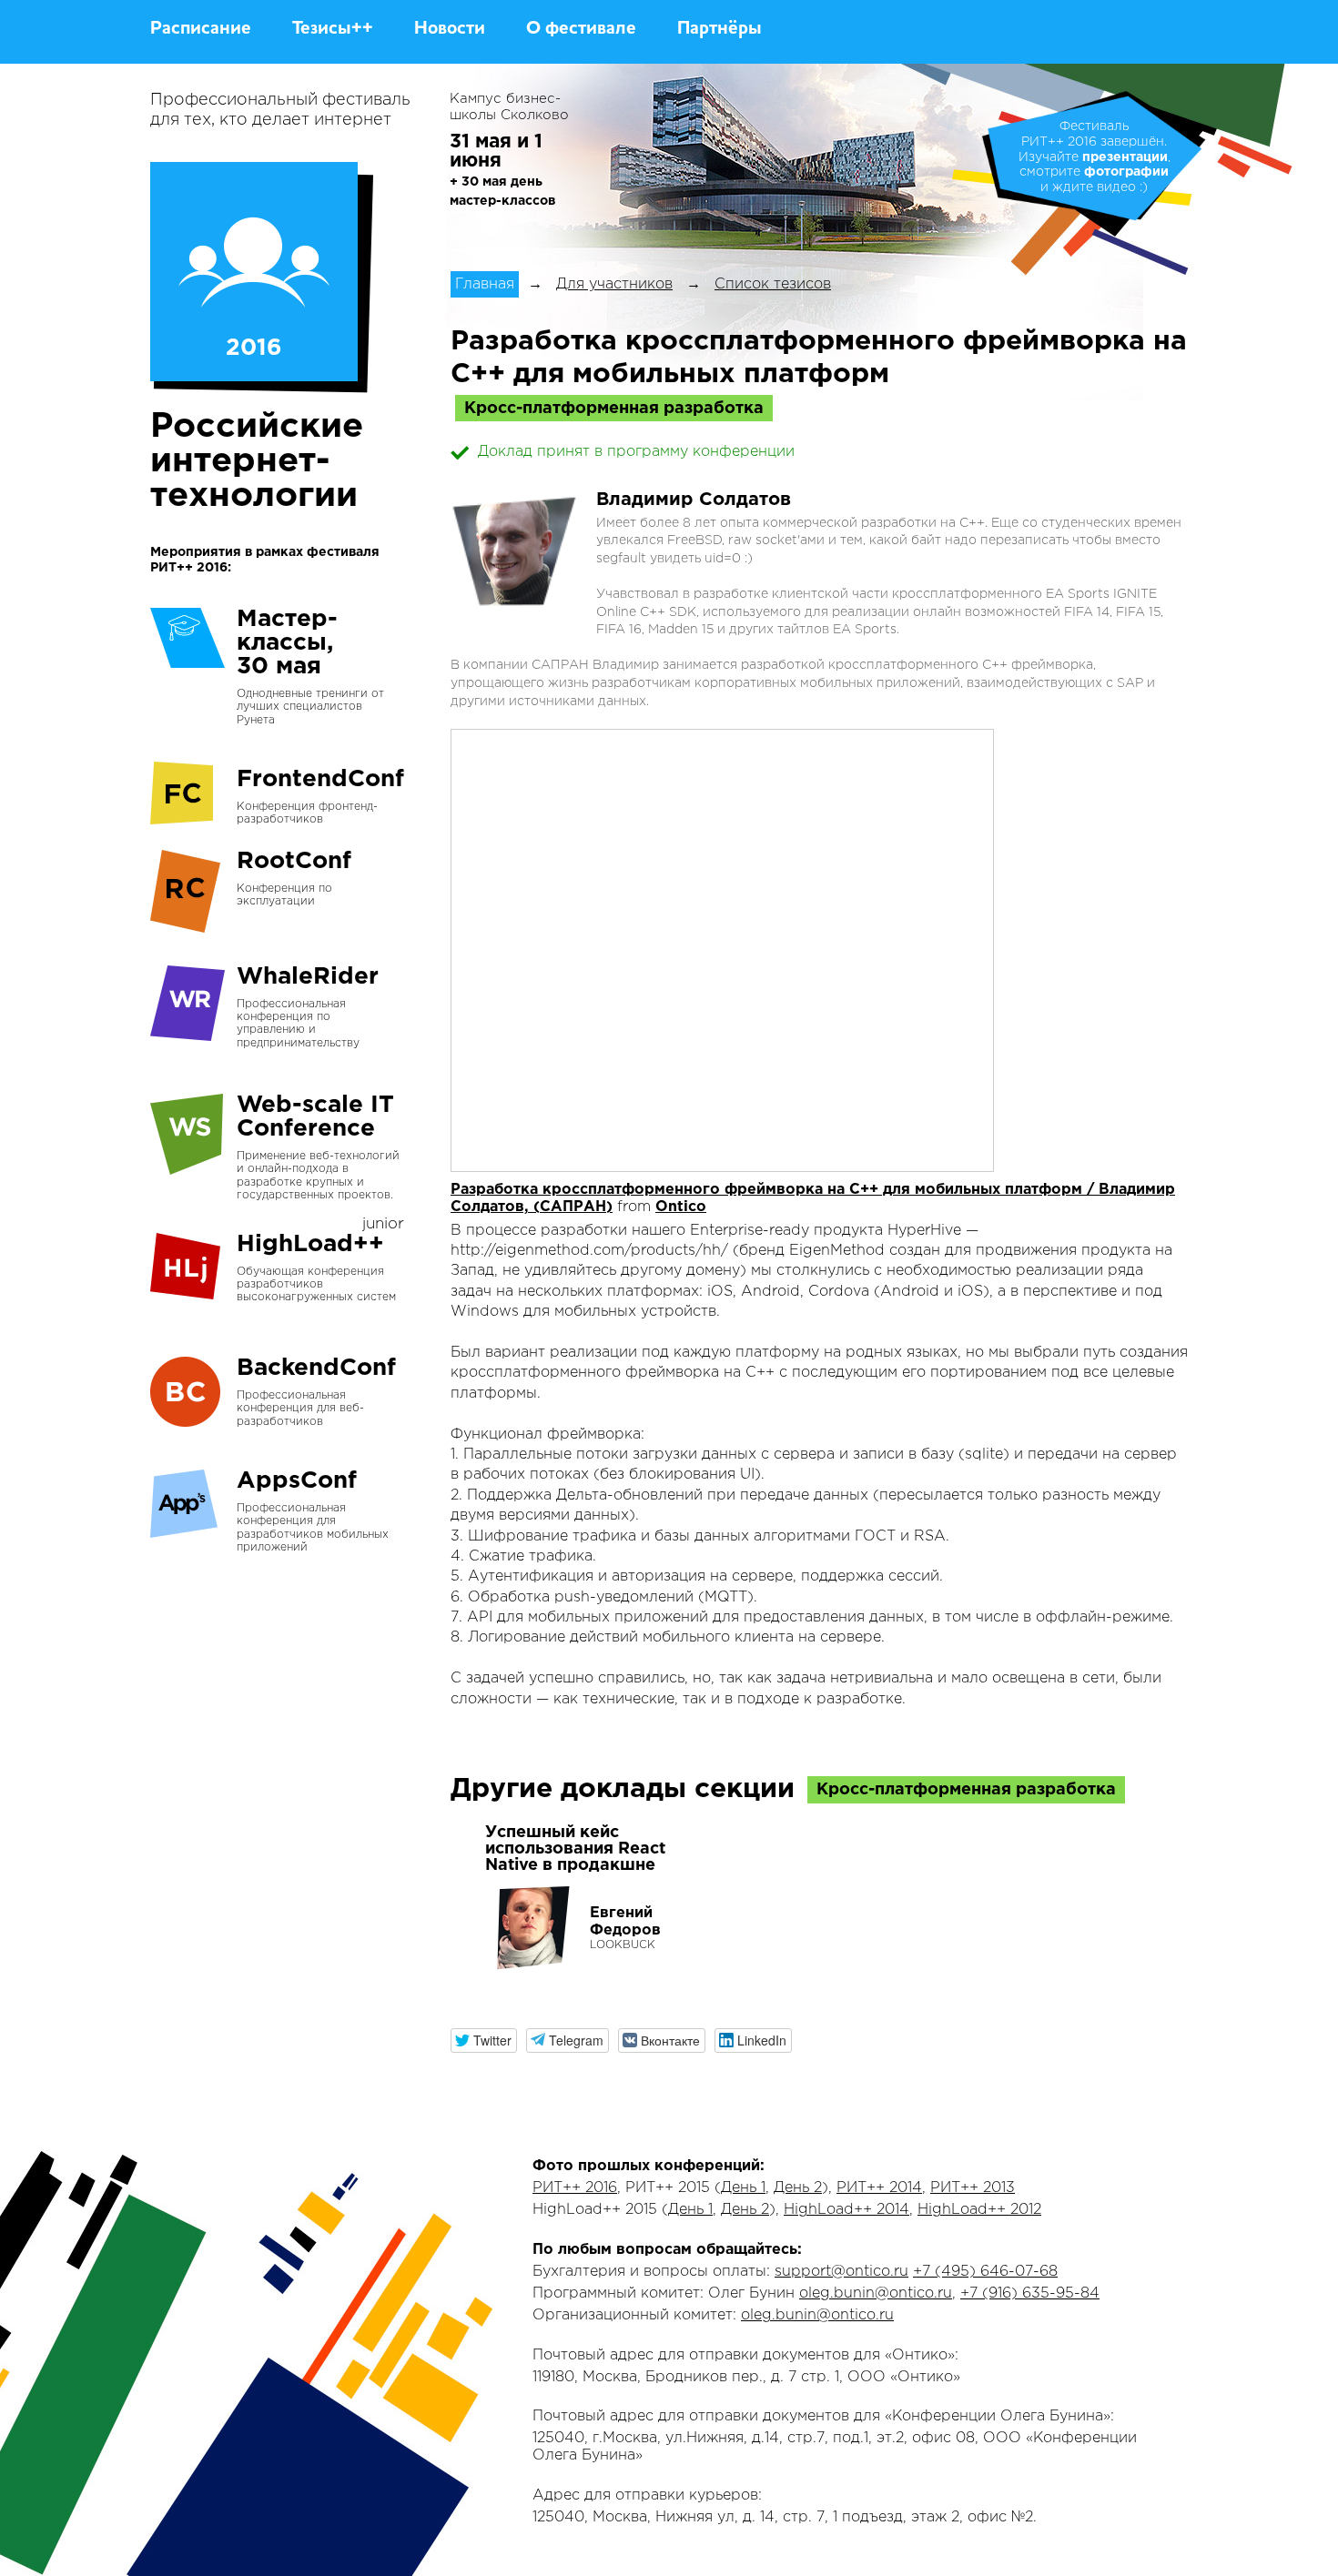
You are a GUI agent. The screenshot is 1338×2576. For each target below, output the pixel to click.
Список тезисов (773, 284)
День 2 (798, 2188)
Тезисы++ (333, 29)
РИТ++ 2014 (879, 2188)
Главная (485, 284)
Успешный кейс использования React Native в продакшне (575, 1849)
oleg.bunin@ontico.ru (876, 2293)
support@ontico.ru (841, 2272)
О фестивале (581, 29)
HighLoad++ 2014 (846, 2210)
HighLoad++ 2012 (979, 2210)
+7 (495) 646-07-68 (985, 2272)
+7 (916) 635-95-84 (1030, 2293)
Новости (450, 29)
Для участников (614, 284)
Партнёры (720, 29)
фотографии (1126, 172)
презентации (1125, 157)
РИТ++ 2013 (973, 2188)
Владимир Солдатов (694, 500)
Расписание (201, 29)
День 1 (743, 2188)
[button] (484, 2041)
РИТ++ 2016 (575, 2188)
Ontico (681, 1207)
